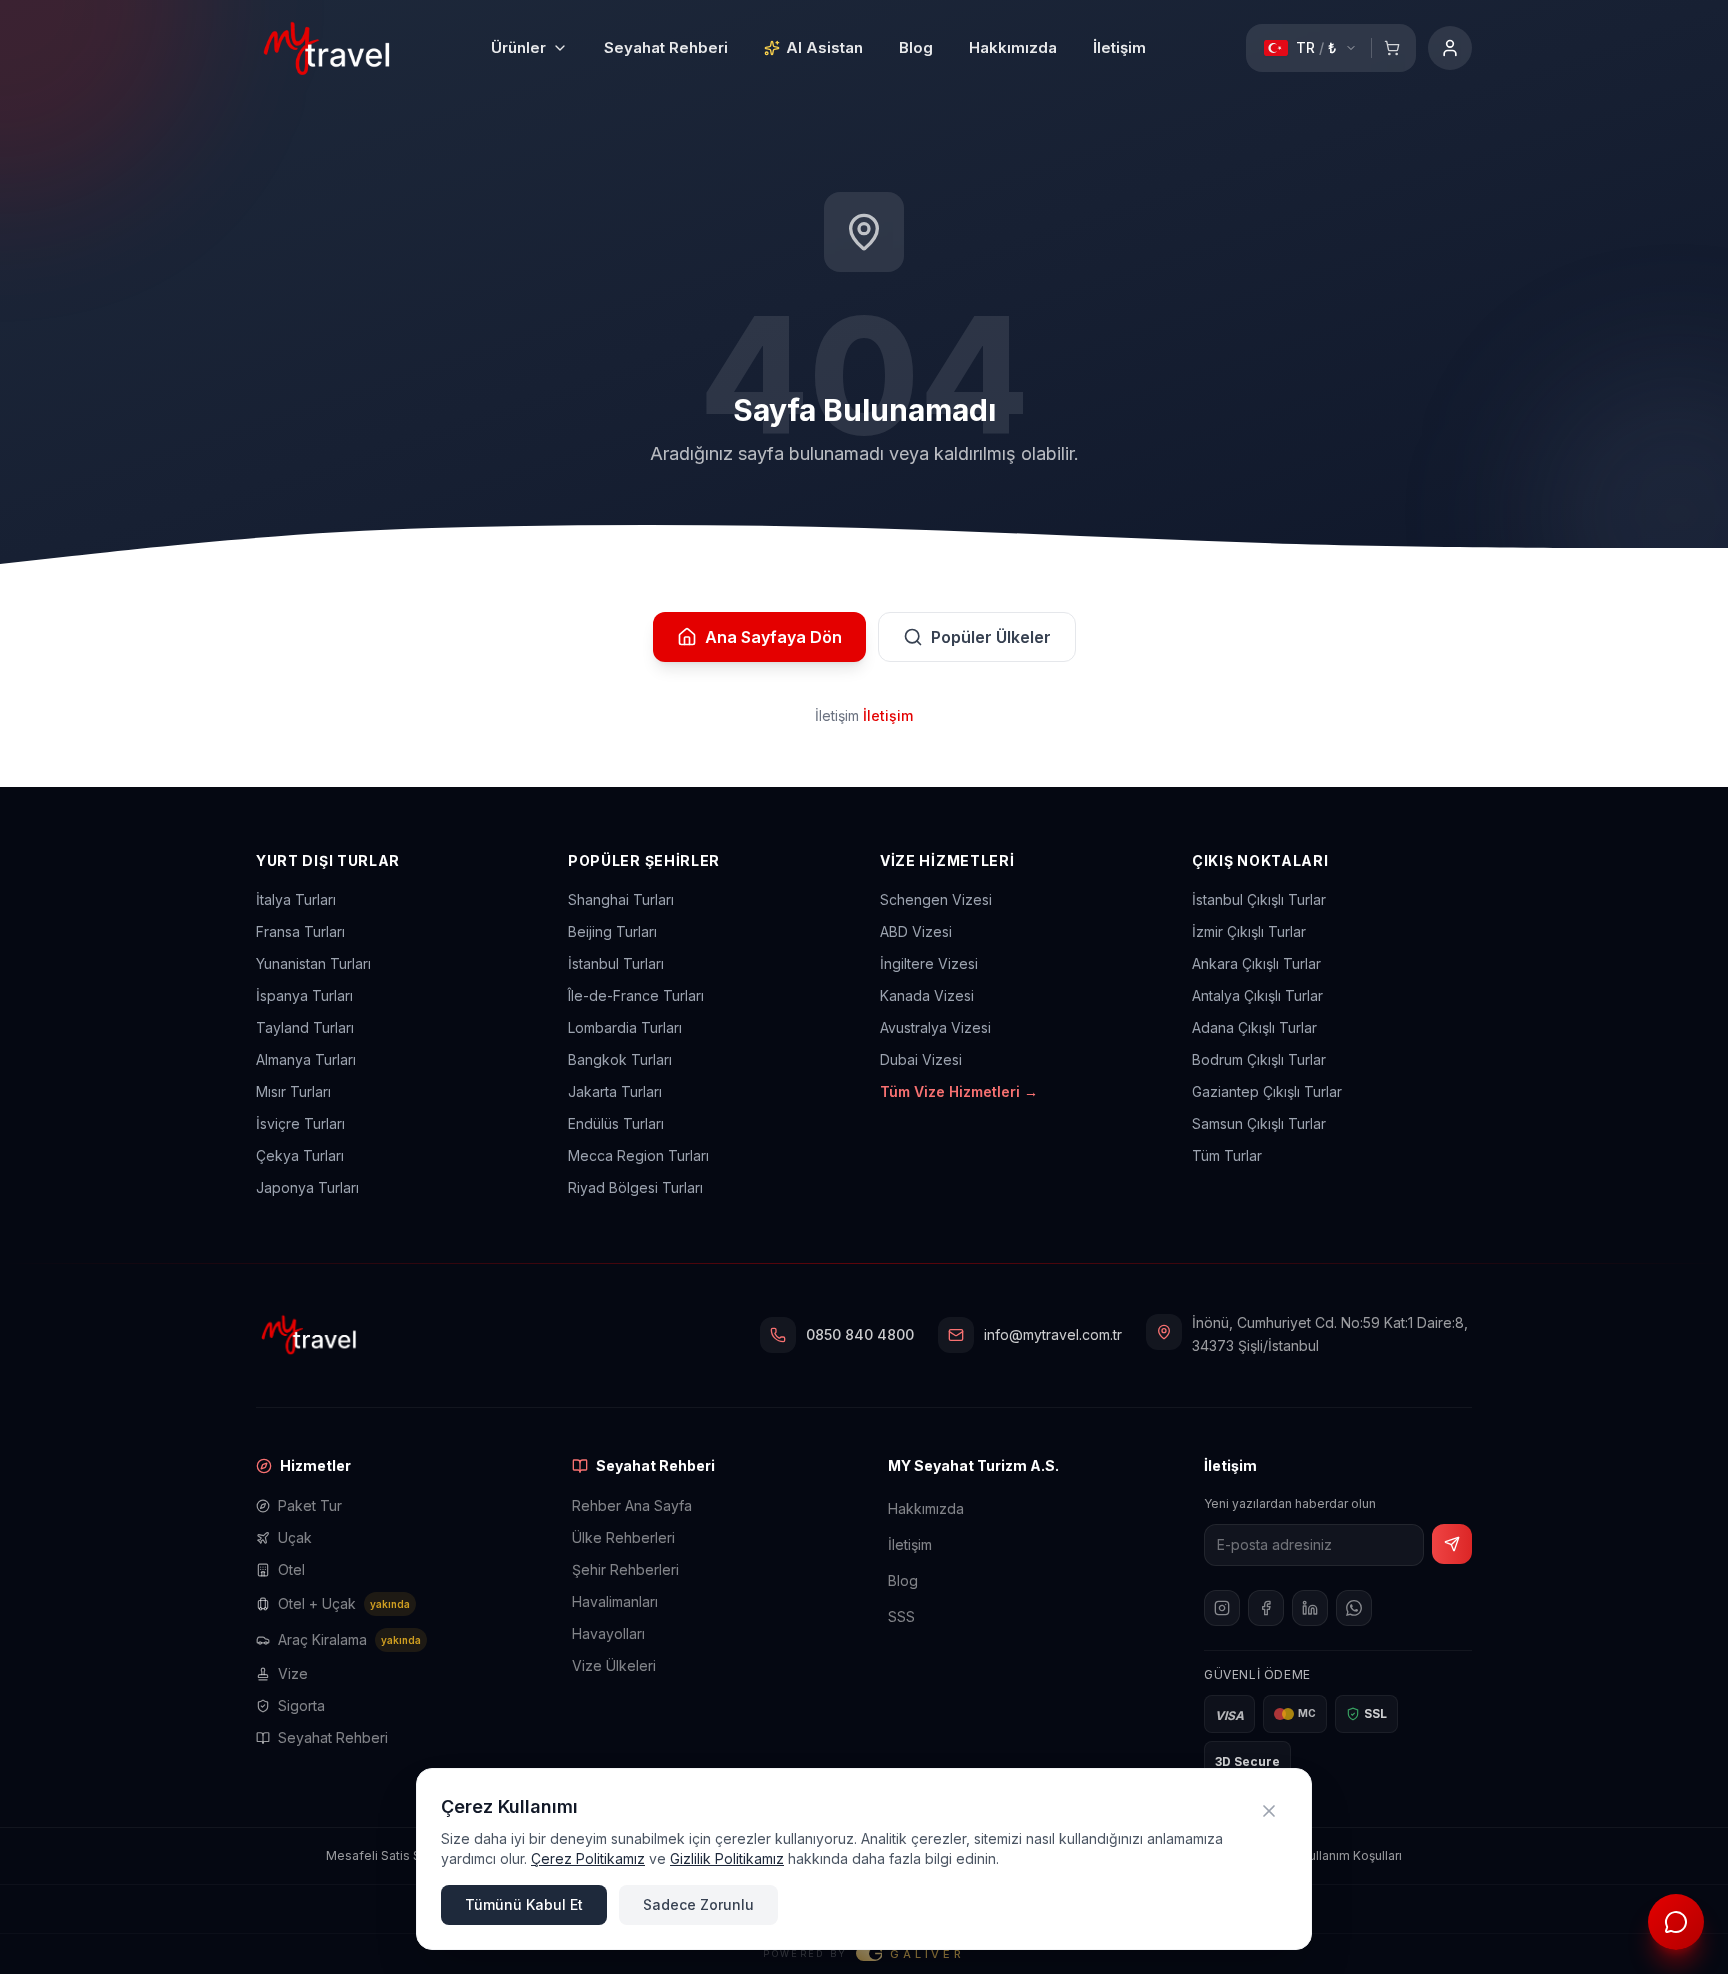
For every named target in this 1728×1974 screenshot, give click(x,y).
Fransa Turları (300, 931)
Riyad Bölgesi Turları (635, 1187)
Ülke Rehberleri (623, 1537)
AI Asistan (824, 47)
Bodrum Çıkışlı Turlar (1259, 1059)
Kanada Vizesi (927, 995)
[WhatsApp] (1354, 1608)
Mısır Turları (293, 1091)
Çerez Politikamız (588, 1858)
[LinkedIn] (1310, 1608)
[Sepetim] (1392, 48)
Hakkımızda (1013, 47)
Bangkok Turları (620, 1059)
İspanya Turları (304, 995)
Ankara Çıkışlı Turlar (1256, 963)
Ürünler (518, 47)
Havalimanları (615, 1601)
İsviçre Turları (300, 1123)
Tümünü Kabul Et (524, 1904)
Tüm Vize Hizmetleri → (959, 1091)
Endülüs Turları (616, 1123)
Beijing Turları (612, 931)
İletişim (1119, 47)
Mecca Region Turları (638, 1155)
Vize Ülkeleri (614, 1665)
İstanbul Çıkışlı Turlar (1259, 899)
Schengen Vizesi (936, 899)
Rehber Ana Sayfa (632, 1505)
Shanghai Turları (621, 899)
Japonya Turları (307, 1187)
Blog (916, 47)
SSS (901, 1616)
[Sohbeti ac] (1676, 1922)
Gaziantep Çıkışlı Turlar (1267, 1091)
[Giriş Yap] (1450, 48)
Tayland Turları (305, 1027)
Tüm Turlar (1227, 1155)
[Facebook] (1266, 1608)
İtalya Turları (296, 899)
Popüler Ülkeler (991, 637)
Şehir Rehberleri (625, 1569)
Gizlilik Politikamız (727, 1858)
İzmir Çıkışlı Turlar (1249, 931)
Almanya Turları (306, 1059)
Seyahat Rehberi (666, 47)
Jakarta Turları (615, 1091)
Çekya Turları (300, 1155)
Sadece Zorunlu (698, 1904)
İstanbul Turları (616, 963)
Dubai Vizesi (921, 1059)
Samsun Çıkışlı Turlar (1259, 1123)
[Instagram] (1222, 1608)
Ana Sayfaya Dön (773, 637)
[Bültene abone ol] (1452, 1544)
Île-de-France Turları (636, 995)
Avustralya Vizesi (935, 1027)
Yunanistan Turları (313, 963)
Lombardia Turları (625, 1027)
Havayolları (608, 1633)
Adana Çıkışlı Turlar (1254, 1027)
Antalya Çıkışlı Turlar (1257, 995)
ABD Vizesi (916, 931)
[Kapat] (1269, 1811)
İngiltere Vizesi (929, 963)
